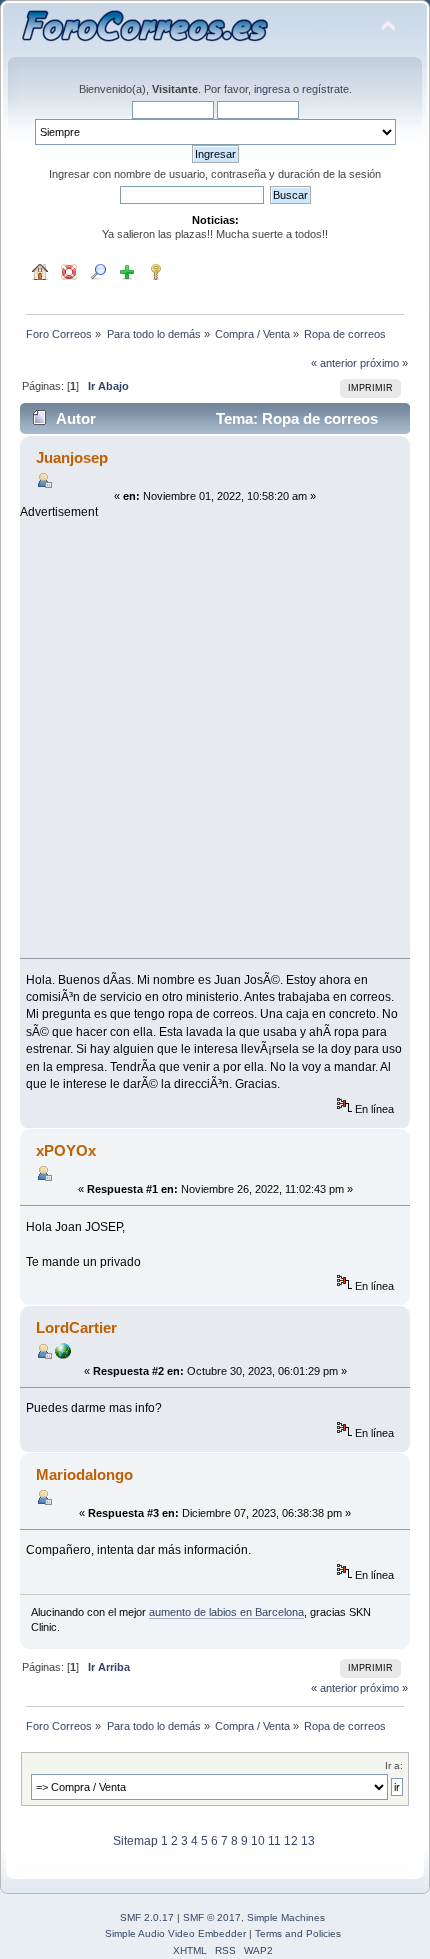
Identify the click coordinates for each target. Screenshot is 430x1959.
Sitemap (135, 1841)
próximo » (384, 363)
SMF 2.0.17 (147, 1917)
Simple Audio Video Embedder (175, 1933)
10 (258, 1841)
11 (274, 1841)
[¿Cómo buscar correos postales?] (63, 1355)
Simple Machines (286, 1917)
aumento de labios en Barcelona (226, 1612)
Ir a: (394, 1765)
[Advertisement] (215, 736)
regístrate (325, 89)
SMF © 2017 (212, 1917)
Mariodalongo (84, 1474)
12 (291, 1841)
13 (308, 1841)
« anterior (334, 363)
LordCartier (76, 1327)
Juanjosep (72, 457)
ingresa (272, 89)
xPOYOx (66, 1150)
